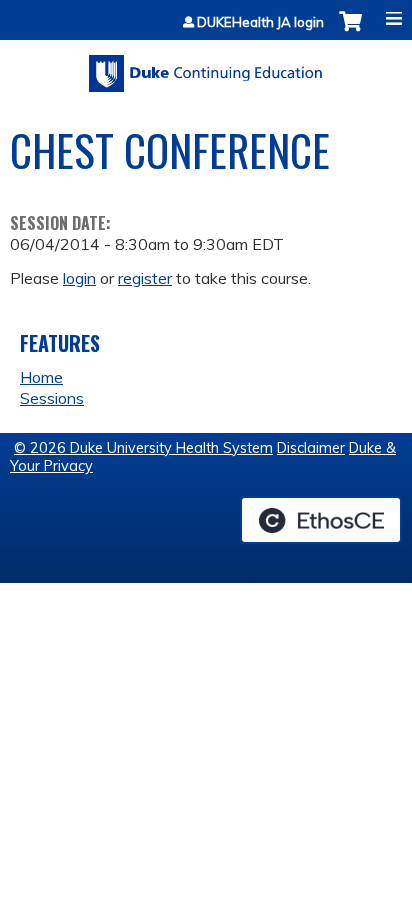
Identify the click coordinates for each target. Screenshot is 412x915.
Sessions (52, 398)
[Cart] (350, 31)
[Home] (206, 66)
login (79, 278)
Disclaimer (311, 448)
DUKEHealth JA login (260, 22)
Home (41, 377)
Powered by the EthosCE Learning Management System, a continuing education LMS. (321, 520)
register (145, 278)
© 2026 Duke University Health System (143, 448)
